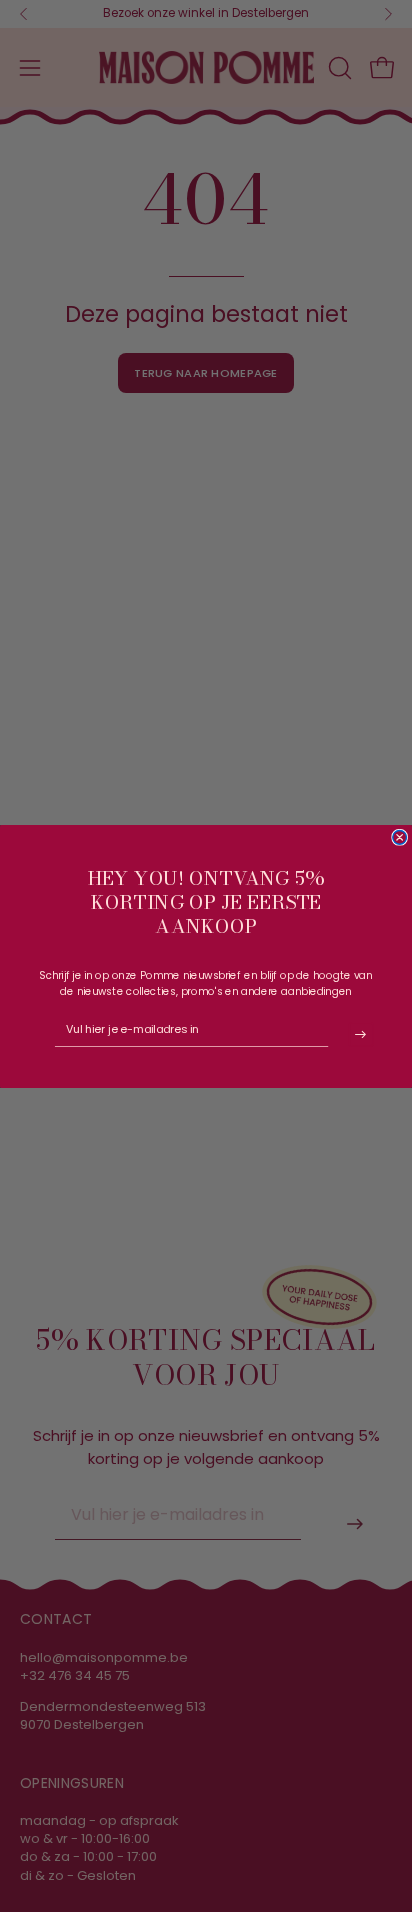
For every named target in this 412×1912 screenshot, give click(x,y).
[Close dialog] (400, 837)
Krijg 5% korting (361, 1034)
